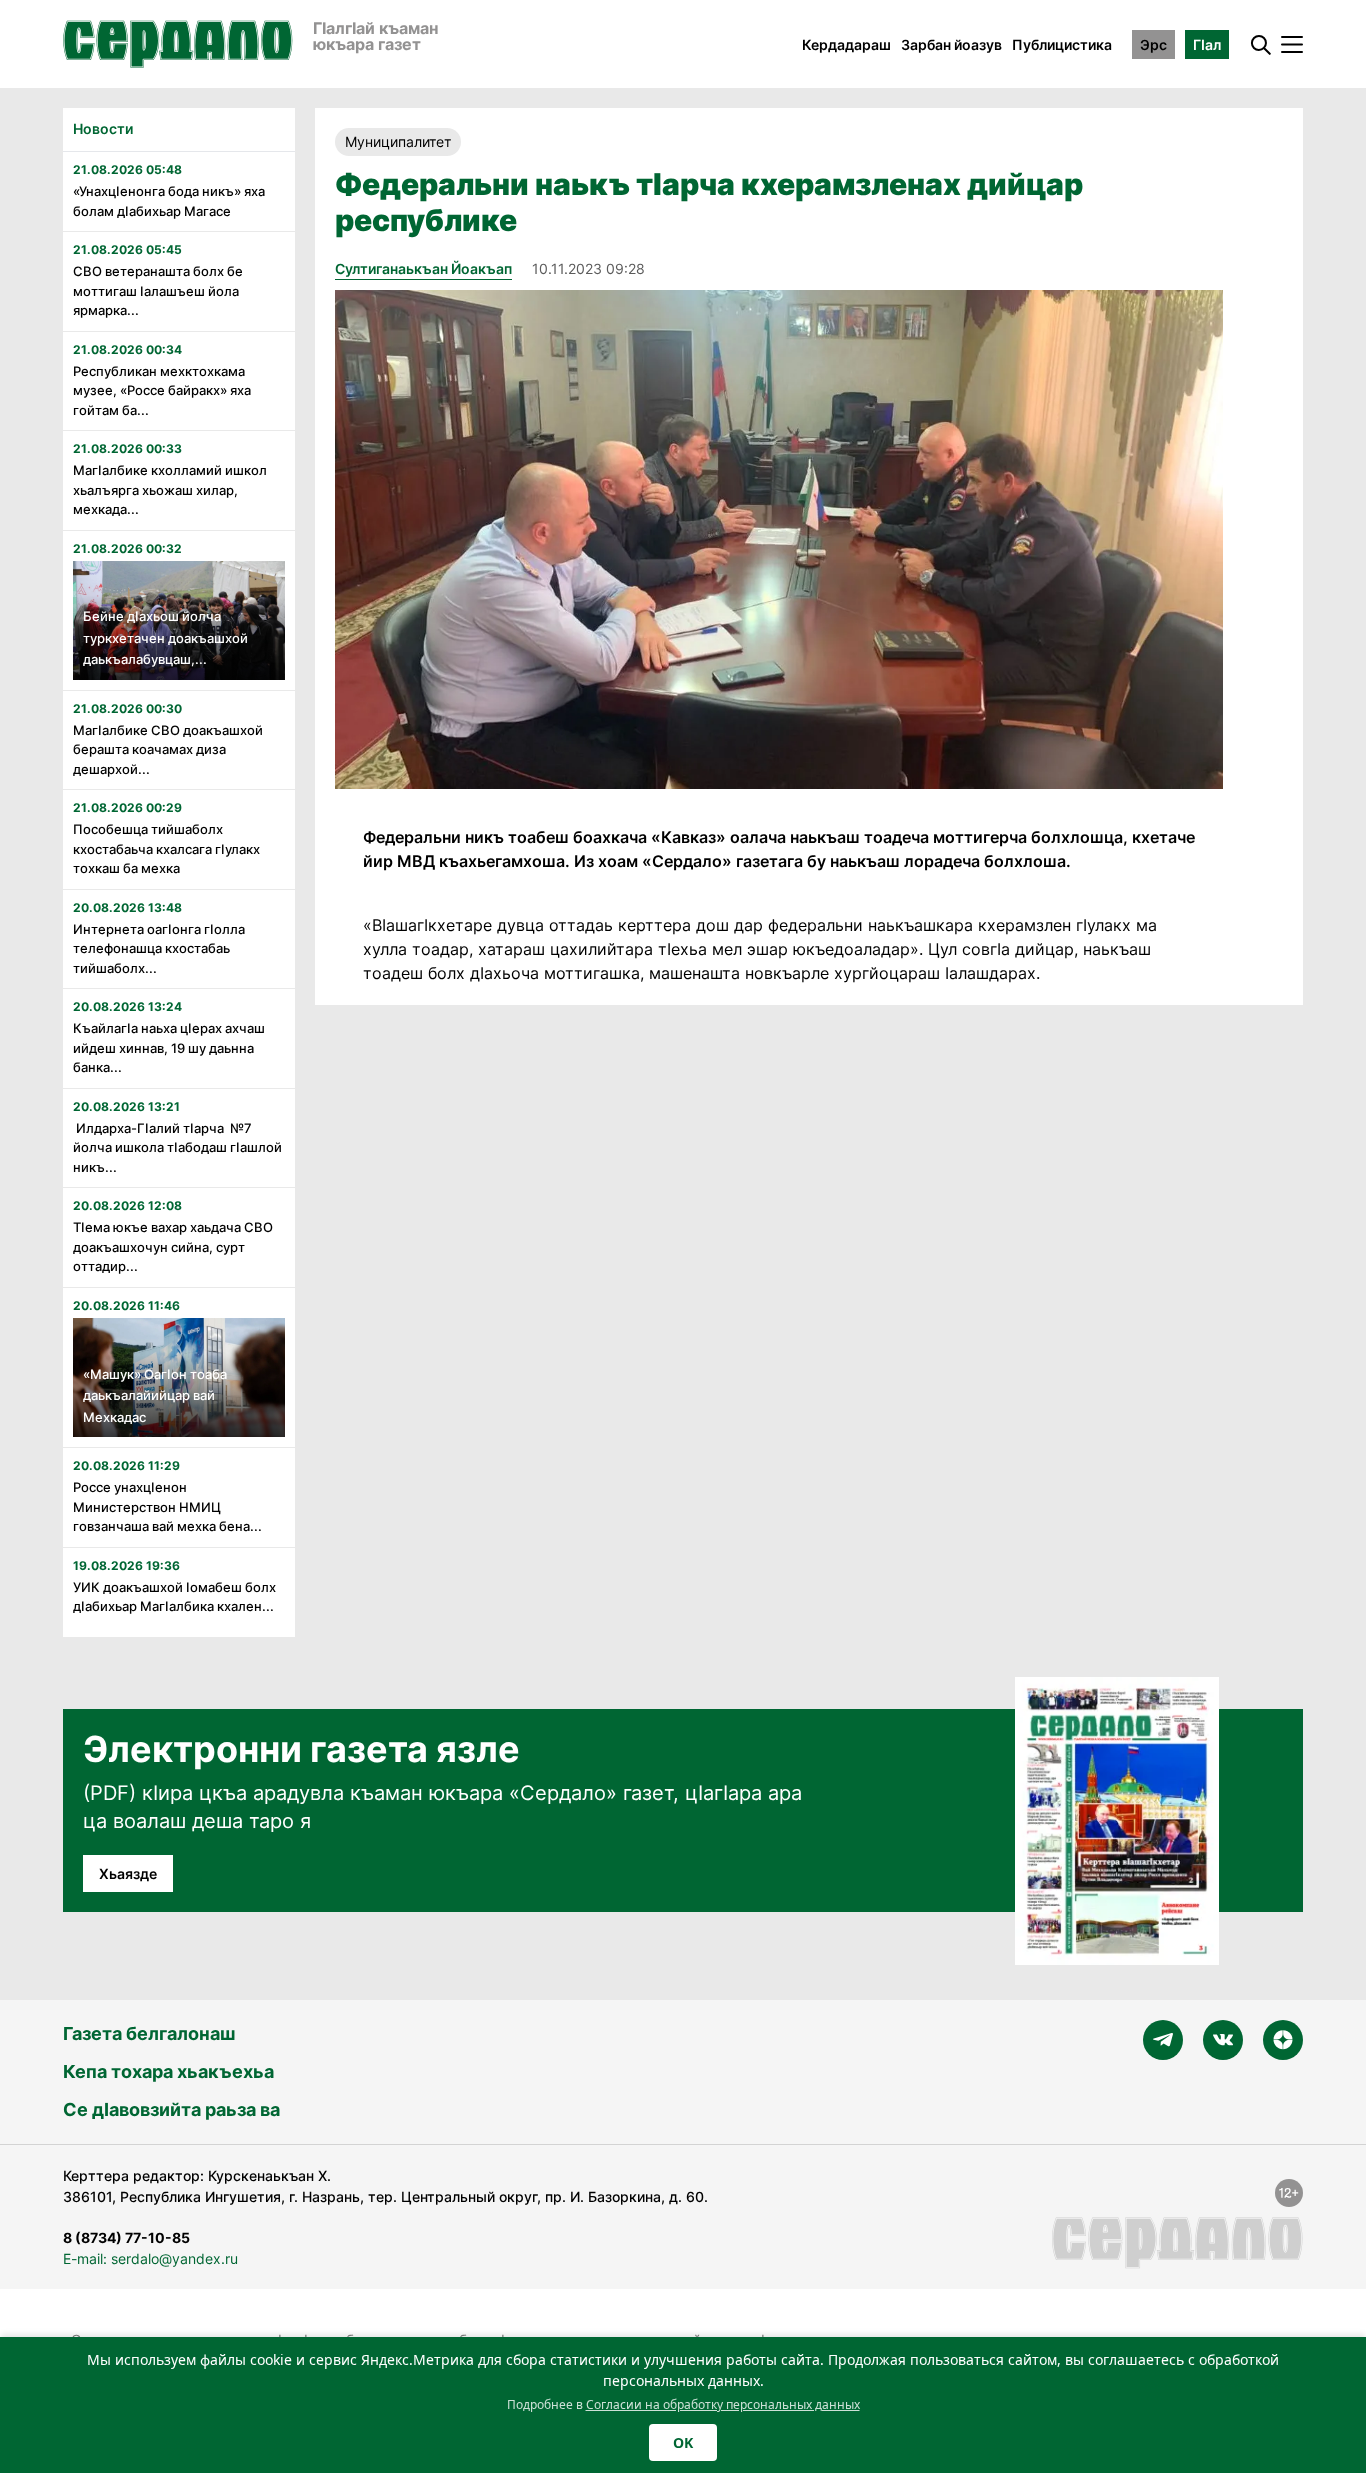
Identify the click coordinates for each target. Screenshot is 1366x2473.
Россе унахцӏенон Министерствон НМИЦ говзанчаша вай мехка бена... (167, 1506)
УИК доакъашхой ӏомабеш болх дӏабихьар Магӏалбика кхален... (174, 1597)
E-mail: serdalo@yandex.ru (150, 2258)
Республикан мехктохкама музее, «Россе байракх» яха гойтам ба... (162, 390)
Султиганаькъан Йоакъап (423, 268)
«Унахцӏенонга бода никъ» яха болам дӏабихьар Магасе (169, 201)
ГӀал (1207, 44)
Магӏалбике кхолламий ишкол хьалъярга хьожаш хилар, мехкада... (170, 489)
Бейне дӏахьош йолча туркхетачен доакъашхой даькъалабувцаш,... (165, 637)
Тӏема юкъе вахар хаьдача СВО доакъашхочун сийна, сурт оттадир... (173, 1246)
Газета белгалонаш (149, 2033)
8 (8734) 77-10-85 (126, 2237)
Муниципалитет (398, 141)
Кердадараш (846, 44)
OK (683, 2442)
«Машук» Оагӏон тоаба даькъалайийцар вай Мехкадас (155, 1395)
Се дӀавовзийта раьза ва (171, 2109)
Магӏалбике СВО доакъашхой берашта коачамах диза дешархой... (168, 749)
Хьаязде (128, 1873)
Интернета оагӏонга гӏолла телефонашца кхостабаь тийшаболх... (159, 948)
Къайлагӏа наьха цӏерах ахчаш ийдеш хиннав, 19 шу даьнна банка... (169, 1047)
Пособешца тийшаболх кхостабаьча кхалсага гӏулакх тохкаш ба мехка (166, 848)
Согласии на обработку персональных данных (723, 2404)
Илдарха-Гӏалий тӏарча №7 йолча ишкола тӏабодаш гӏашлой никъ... (177, 1147)
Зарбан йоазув (951, 44)
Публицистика (1062, 44)
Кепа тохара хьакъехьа (168, 2071)
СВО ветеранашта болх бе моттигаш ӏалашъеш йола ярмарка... (158, 290)
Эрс (1153, 44)
